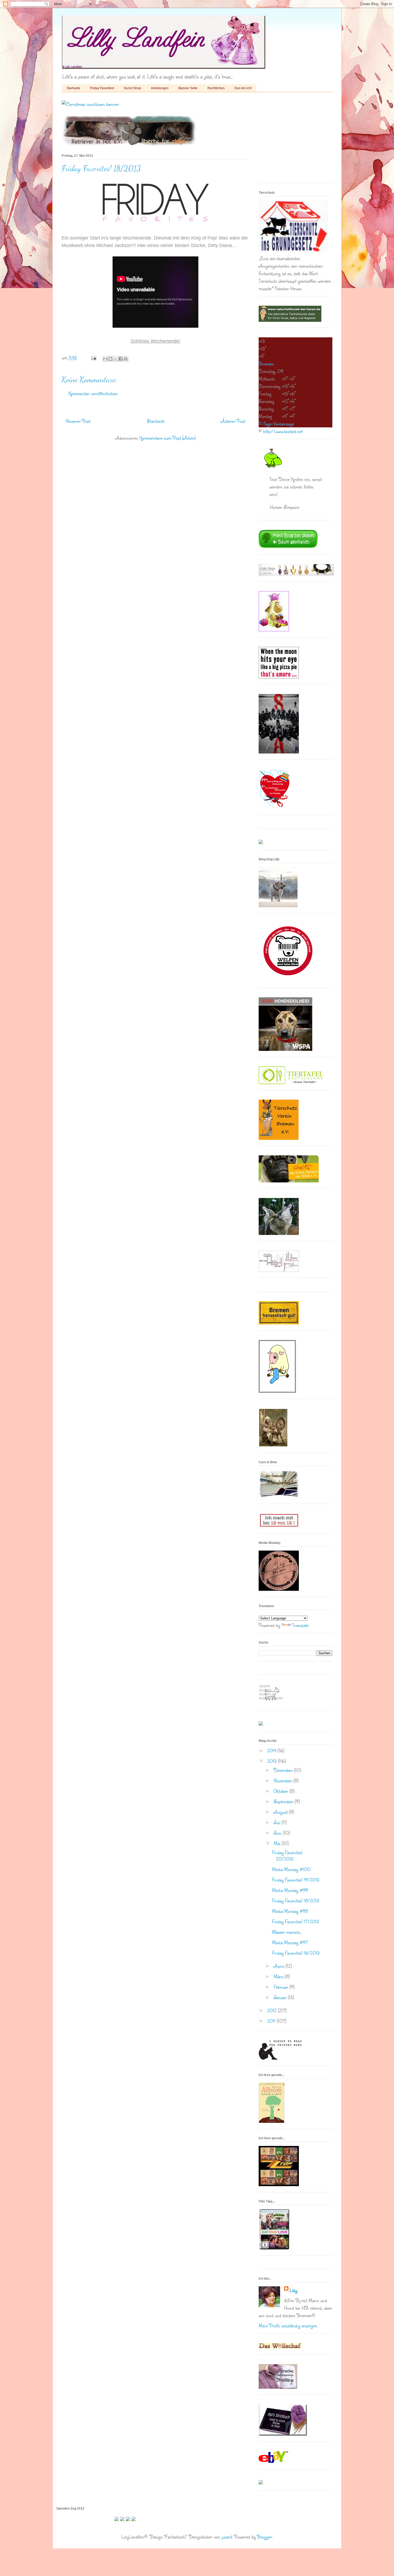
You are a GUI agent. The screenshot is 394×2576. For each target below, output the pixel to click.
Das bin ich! (243, 88)
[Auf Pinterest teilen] (126, 359)
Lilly (293, 2290)
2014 (272, 1750)
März (279, 1976)
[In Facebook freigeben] (121, 359)
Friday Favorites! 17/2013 (295, 1921)
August (281, 1812)
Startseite (73, 88)
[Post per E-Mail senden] (93, 357)
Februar (282, 1987)
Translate (300, 1625)
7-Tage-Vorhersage (276, 424)
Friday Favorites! (102, 88)
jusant (227, 2537)
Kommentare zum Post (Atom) (168, 438)
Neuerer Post (78, 421)
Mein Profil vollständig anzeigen (288, 2325)
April (280, 1966)
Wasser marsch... (287, 1932)
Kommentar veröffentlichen (93, 393)
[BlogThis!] (110, 359)
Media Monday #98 (290, 1911)
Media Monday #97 (290, 1942)
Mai (278, 1843)
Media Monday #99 (290, 1890)
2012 (273, 2010)
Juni (278, 1833)
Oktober (282, 1791)
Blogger (265, 2537)
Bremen (266, 364)
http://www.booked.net (283, 431)
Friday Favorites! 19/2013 (296, 1880)
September (284, 1801)
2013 (273, 1761)
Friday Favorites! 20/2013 (287, 1856)
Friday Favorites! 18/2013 (296, 1901)
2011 (272, 2021)
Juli (278, 1822)
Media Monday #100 (291, 1869)
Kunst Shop (133, 88)
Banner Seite (188, 88)
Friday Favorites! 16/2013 (296, 1953)
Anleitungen (160, 88)
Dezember (284, 1770)
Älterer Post (233, 421)
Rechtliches (216, 88)
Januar (281, 1997)
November (284, 1780)
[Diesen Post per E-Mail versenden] (105, 359)
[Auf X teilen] (116, 359)
